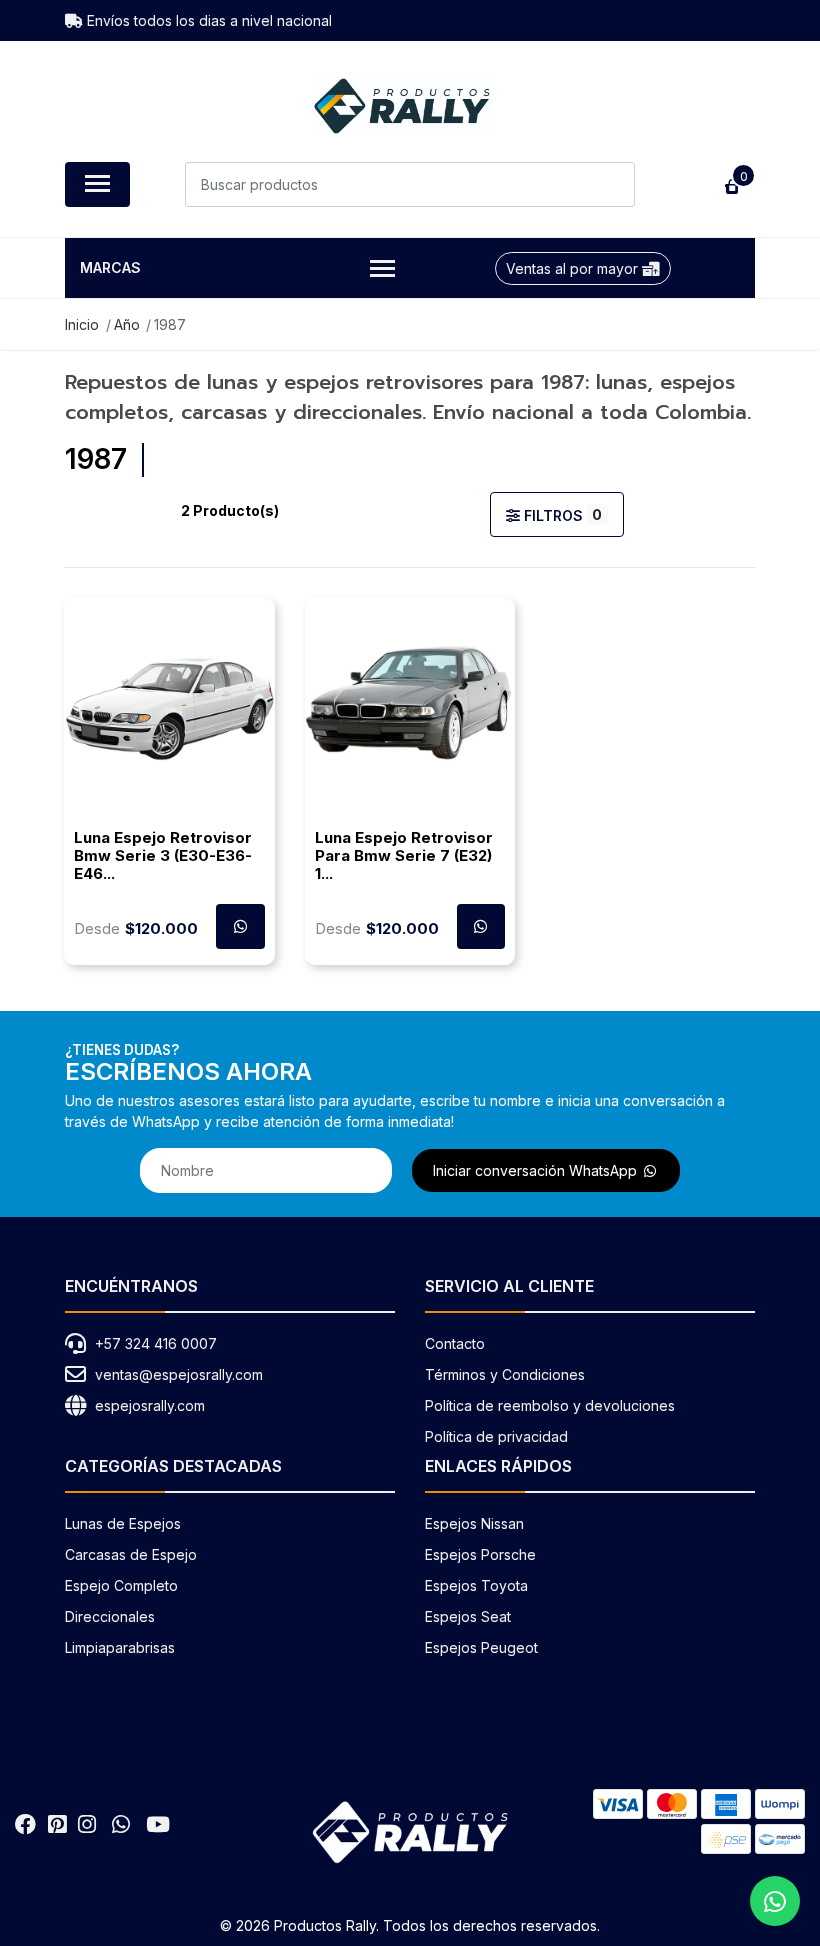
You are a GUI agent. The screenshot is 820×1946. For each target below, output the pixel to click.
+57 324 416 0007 (156, 1343)
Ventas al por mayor (574, 268)
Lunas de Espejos (123, 1523)
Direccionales (110, 1616)
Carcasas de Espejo (131, 1554)
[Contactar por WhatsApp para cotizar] (481, 926)
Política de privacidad (496, 1436)
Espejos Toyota (476, 1585)
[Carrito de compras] (730, 184)
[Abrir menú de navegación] (97, 184)
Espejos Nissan (474, 1523)
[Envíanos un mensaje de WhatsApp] (775, 1901)
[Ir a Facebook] (25, 1824)
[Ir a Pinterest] (57, 1824)
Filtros (561, 515)
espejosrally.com (150, 1405)
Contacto (455, 1343)
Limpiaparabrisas (120, 1647)
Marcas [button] (110, 267)
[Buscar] (612, 184)
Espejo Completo (121, 1585)
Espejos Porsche (480, 1554)
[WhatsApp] (121, 1824)
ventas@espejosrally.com (179, 1374)
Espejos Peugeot (481, 1647)
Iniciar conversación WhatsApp (537, 1170)
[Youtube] (158, 1824)
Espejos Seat (468, 1616)
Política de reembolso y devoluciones (550, 1405)
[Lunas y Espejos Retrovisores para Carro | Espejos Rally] (402, 106)
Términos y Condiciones (505, 1374)
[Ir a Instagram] (87, 1824)
